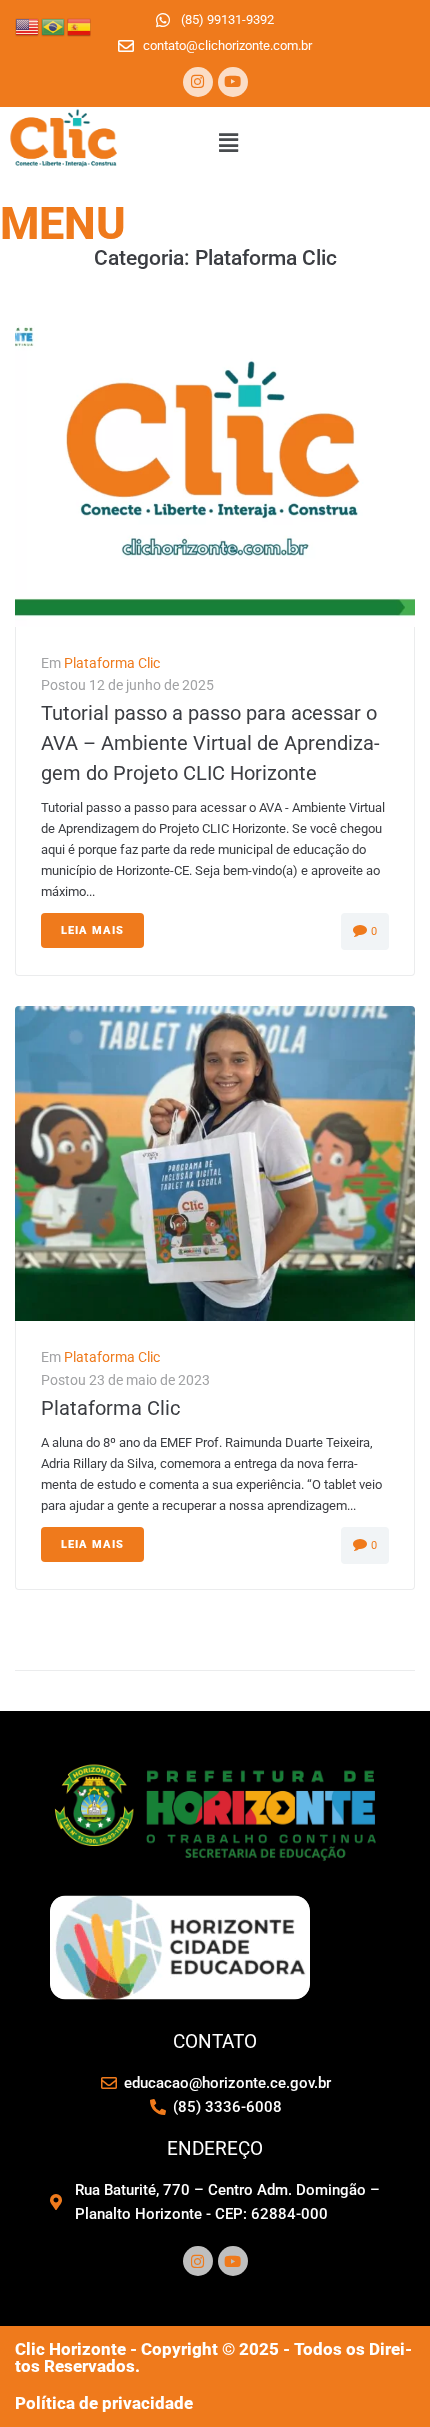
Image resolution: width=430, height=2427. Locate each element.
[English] (28, 25)
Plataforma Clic (112, 663)
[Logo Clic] (64, 169)
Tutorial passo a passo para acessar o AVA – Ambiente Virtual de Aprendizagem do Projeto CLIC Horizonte (210, 743)
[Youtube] (233, 82)
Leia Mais (92, 930)
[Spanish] (80, 25)
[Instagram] (198, 82)
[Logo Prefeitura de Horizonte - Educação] (215, 1859)
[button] (228, 143)
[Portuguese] (54, 25)
